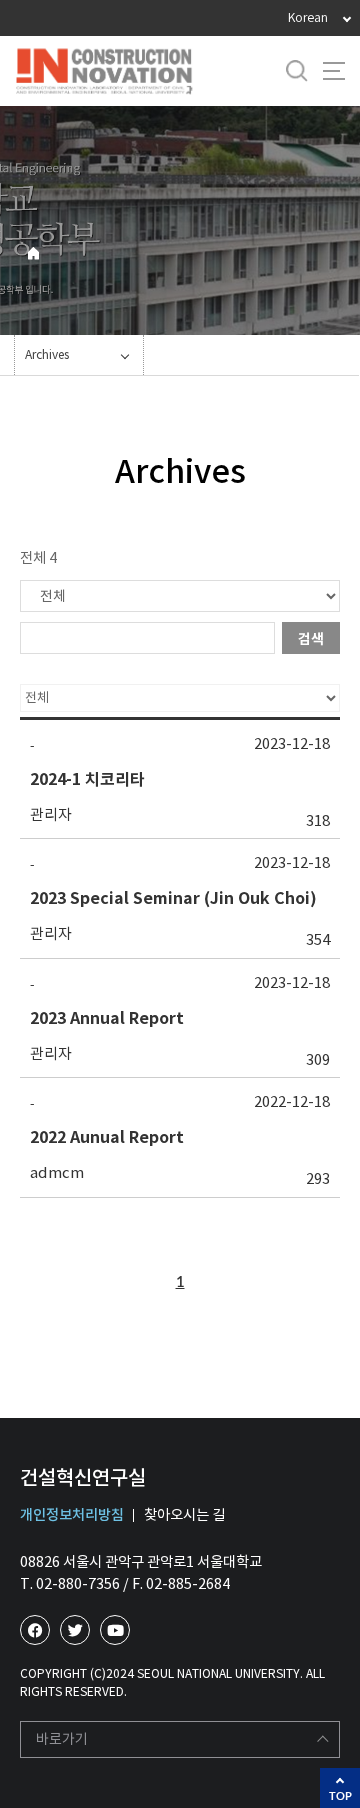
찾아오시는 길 (184, 1515)
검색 (311, 639)
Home (33, 253)
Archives (47, 354)
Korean (308, 17)
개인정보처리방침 (72, 1515)
